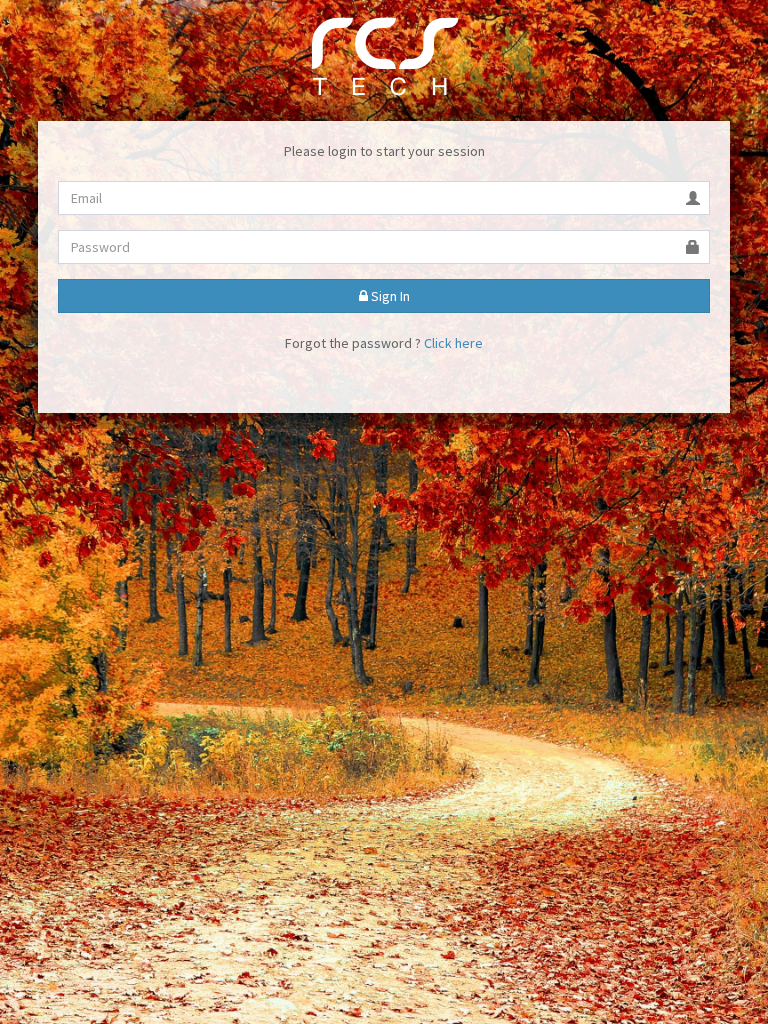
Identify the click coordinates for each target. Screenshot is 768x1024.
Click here (453, 343)
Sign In (389, 296)
